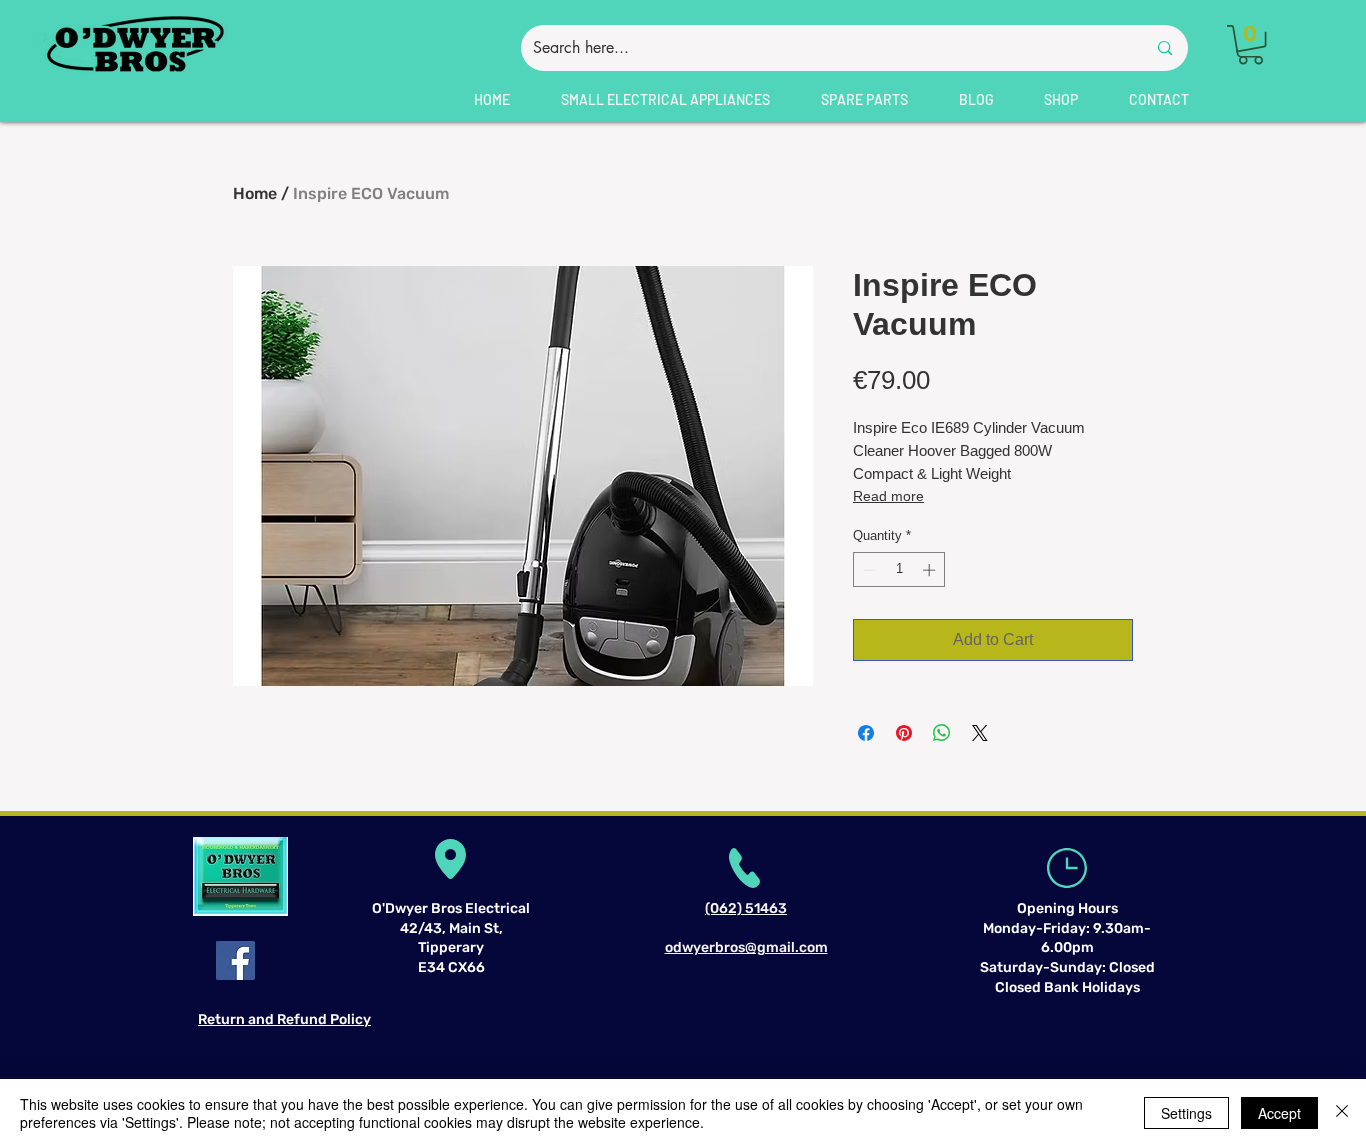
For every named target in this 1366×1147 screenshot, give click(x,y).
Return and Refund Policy (284, 1019)
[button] (1250, 44)
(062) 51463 (746, 908)
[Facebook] (235, 960)
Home (255, 193)
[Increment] (931, 570)
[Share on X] (980, 733)
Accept (1279, 1113)
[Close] (1342, 1113)
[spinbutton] (899, 570)
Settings (1186, 1113)
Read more (888, 496)
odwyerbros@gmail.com (746, 947)
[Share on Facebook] (866, 733)
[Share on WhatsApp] (942, 733)
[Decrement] (868, 570)
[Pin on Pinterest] (904, 733)
